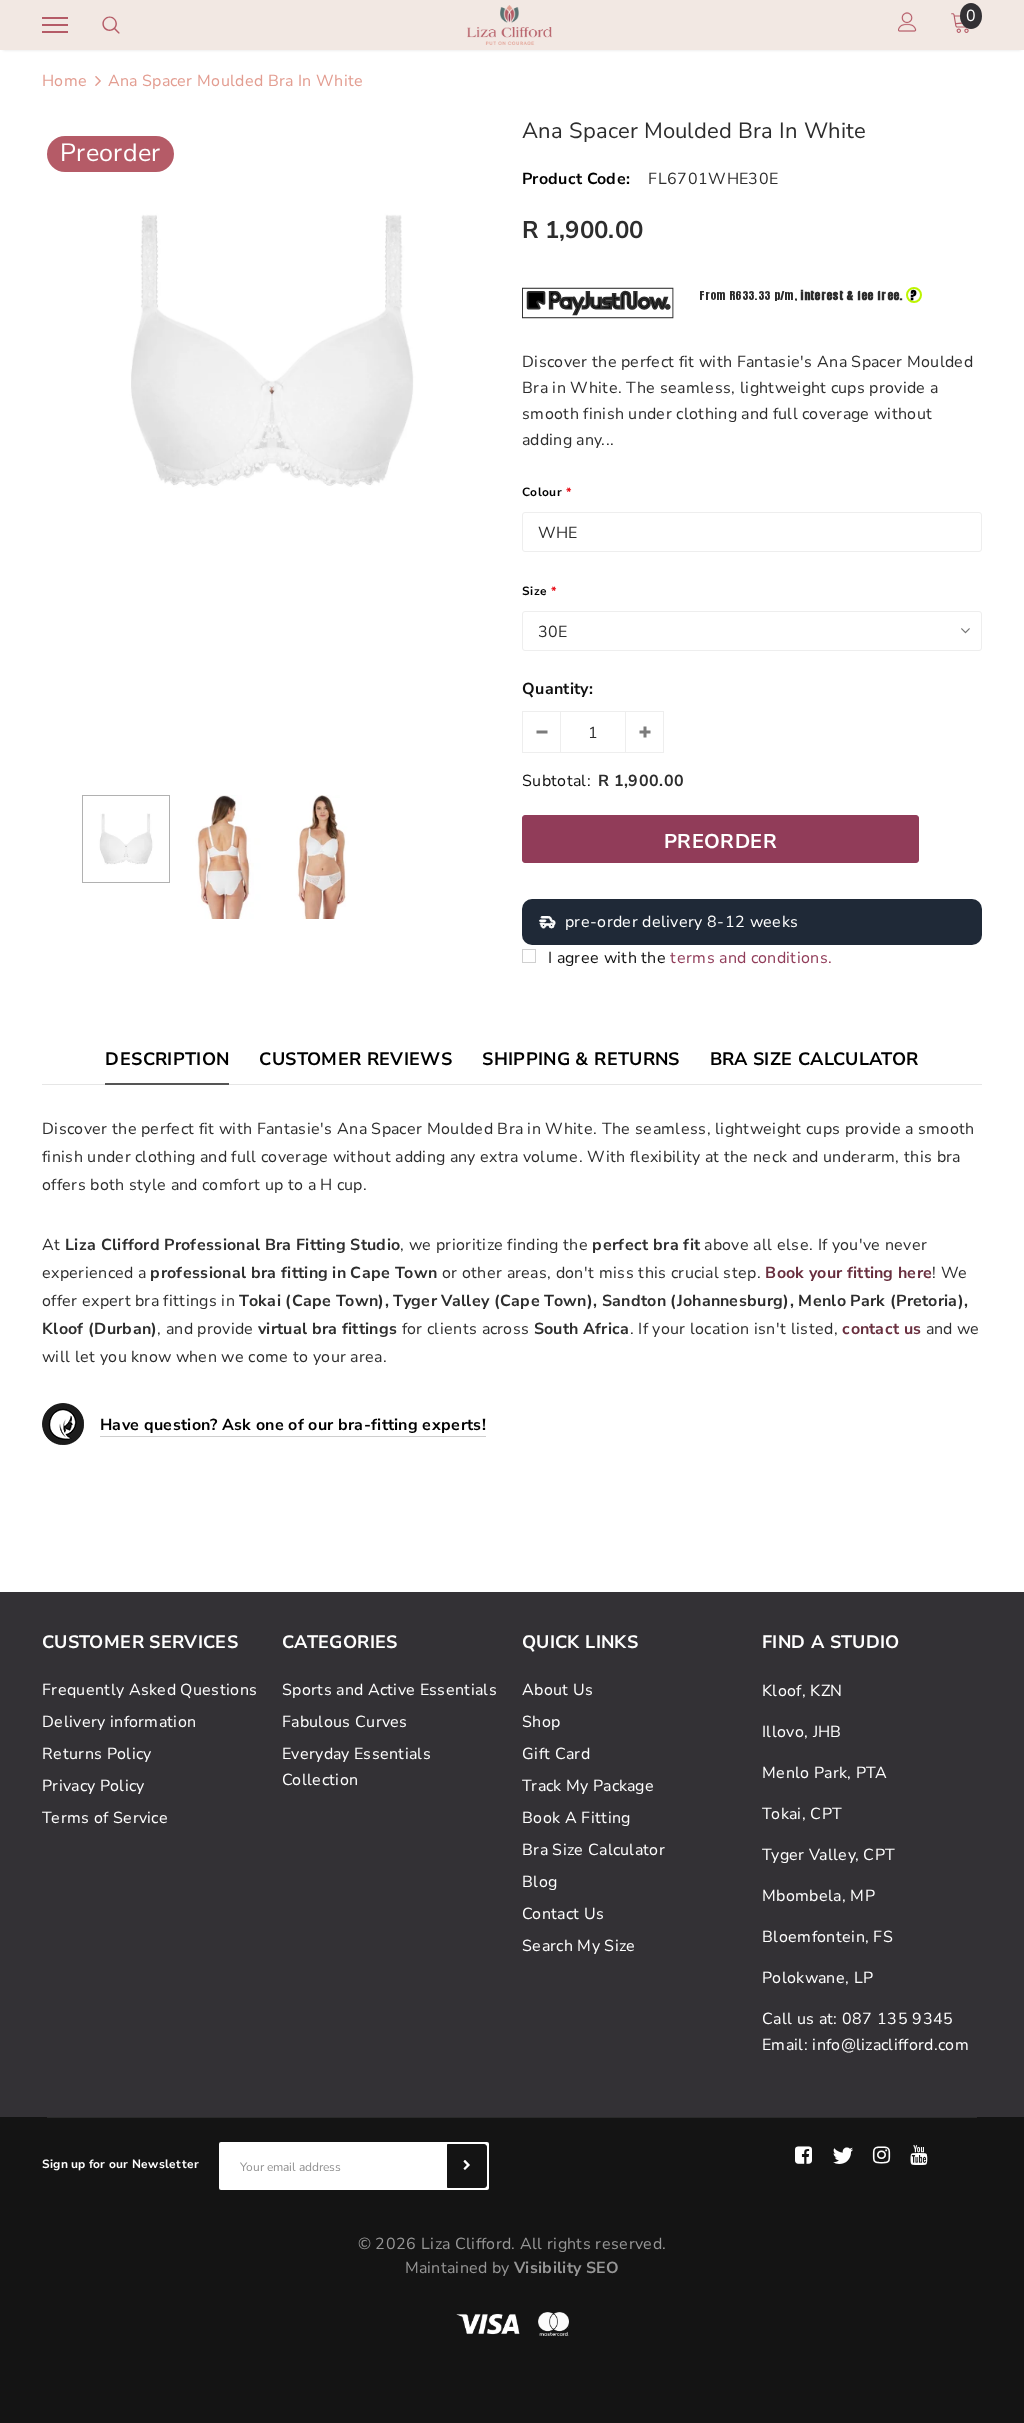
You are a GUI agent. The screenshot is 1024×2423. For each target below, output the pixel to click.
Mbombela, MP (818, 1896)
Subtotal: (556, 781)
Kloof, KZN (802, 1691)
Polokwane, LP (817, 1978)
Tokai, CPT (802, 1814)
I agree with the (690, 958)
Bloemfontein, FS (827, 1937)
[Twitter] (842, 2156)
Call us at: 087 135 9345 (858, 2019)
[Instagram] (881, 2156)
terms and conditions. (751, 958)
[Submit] (467, 2166)
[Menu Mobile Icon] (55, 25)
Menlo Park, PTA (825, 1773)
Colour (546, 492)
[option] (272, 351)
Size (539, 591)
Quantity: (557, 689)
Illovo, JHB (802, 1732)
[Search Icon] (111, 25)
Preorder (720, 841)
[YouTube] (918, 2156)
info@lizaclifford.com (890, 2045)
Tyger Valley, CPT (828, 1855)
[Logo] (509, 23)
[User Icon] (907, 25)
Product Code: (576, 179)
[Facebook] (803, 2156)
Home (64, 81)
